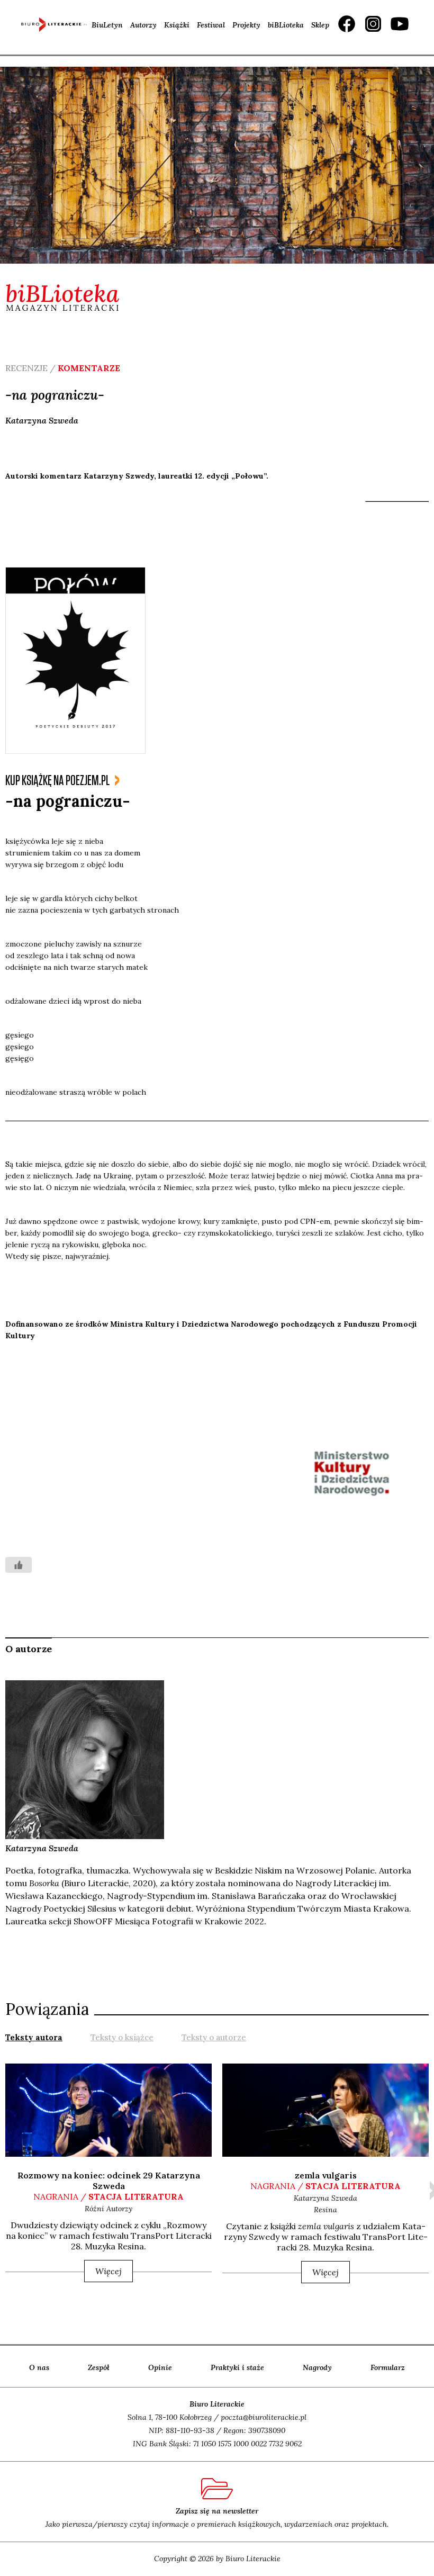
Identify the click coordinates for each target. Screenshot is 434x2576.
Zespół (99, 2367)
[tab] (34, 2037)
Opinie (160, 2367)
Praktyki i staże (237, 2367)
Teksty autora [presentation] (34, 2037)
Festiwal (211, 25)
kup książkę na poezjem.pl (57, 781)
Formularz (388, 2367)
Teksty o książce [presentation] (122, 2037)
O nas (39, 2367)
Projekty (246, 25)
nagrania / (108, 2196)
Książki (177, 25)
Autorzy (143, 25)
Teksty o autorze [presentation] (214, 2037)
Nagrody (317, 2367)
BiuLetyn (107, 25)
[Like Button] (19, 1565)
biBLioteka (286, 25)
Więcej (108, 2271)
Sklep (320, 25)
